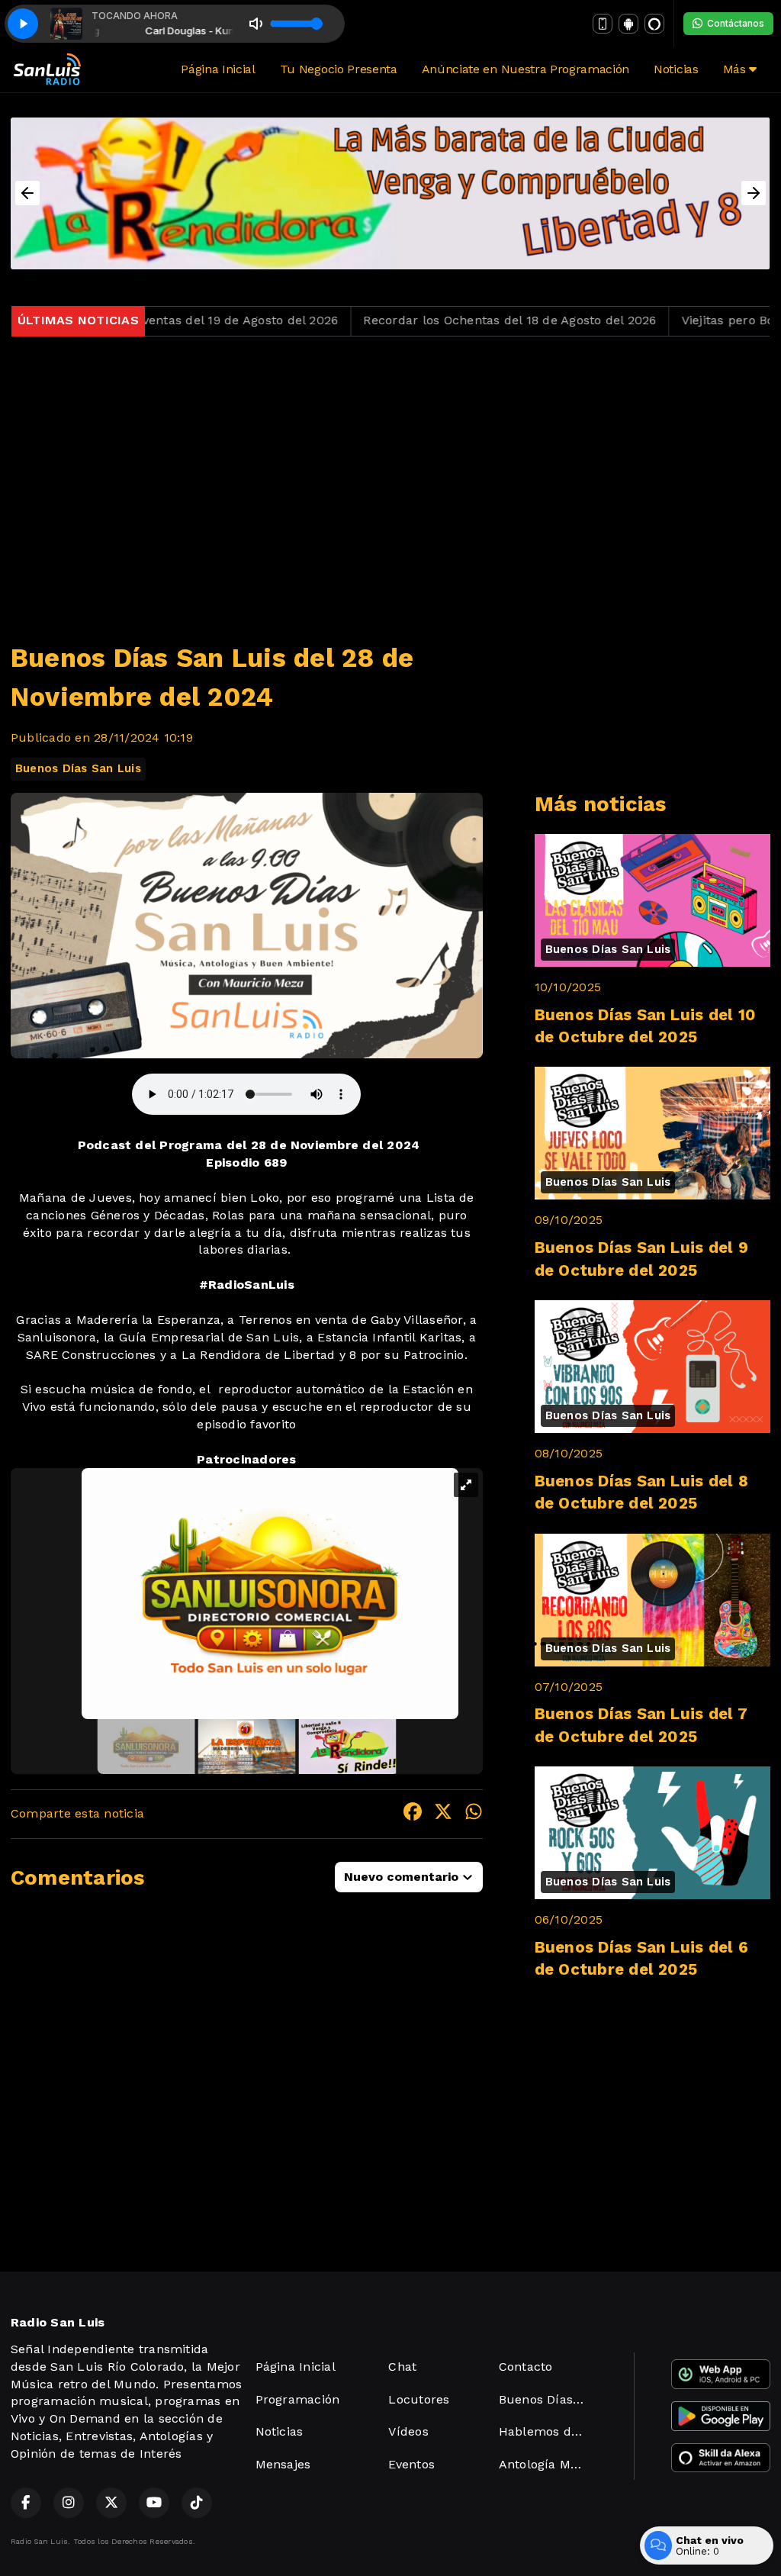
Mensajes (283, 2464)
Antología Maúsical (548, 2464)
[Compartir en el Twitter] (443, 1814)
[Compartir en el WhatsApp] (474, 1814)
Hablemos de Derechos (548, 2431)
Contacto (526, 2367)
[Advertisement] (390, 480)
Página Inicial (218, 69)
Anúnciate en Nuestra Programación (525, 69)
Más (736, 69)
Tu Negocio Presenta (339, 69)
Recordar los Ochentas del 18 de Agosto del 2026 (443, 320)
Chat (402, 2367)
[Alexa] (654, 24)
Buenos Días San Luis (78, 768)
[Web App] (603, 24)
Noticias (676, 69)
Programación (298, 2399)
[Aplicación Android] (628, 24)
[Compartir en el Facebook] (413, 1814)
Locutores (419, 2399)
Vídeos (408, 2431)
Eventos (411, 2464)
